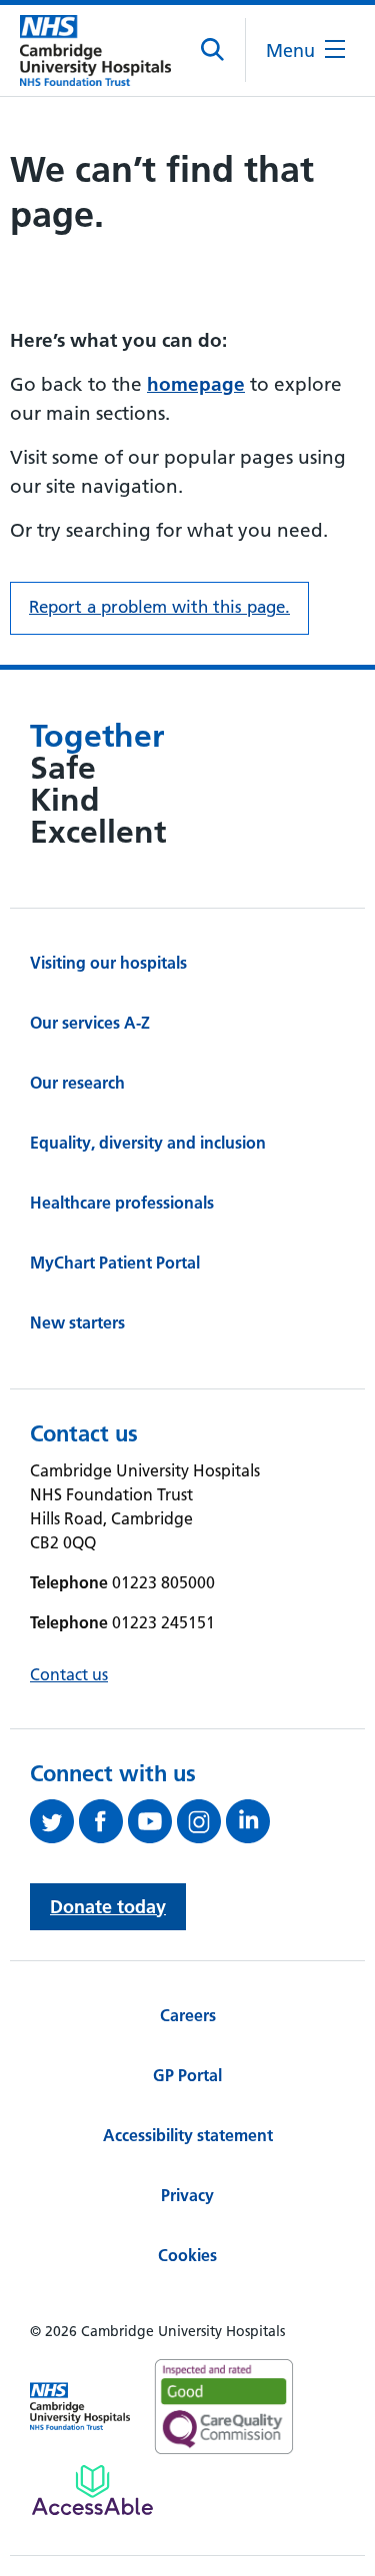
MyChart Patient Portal (115, 1263)
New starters (77, 1322)
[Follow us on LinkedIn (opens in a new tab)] (250, 1821)
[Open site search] (213, 50)
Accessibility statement (188, 2135)
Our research (77, 1083)
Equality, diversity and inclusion (148, 1143)
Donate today (108, 1907)
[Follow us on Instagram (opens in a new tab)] (201, 1821)
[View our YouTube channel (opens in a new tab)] (152, 1821)
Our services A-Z (90, 1023)
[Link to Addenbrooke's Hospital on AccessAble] (92, 2490)
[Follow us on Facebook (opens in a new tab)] (103, 1821)
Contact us (69, 1674)
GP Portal (187, 2075)
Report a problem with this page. (159, 607)
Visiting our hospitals (108, 963)
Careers (188, 2015)
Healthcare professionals (122, 1203)
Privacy (187, 2195)
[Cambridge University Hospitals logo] (95, 50)
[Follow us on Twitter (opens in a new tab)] (54, 1821)
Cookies (187, 2255)
